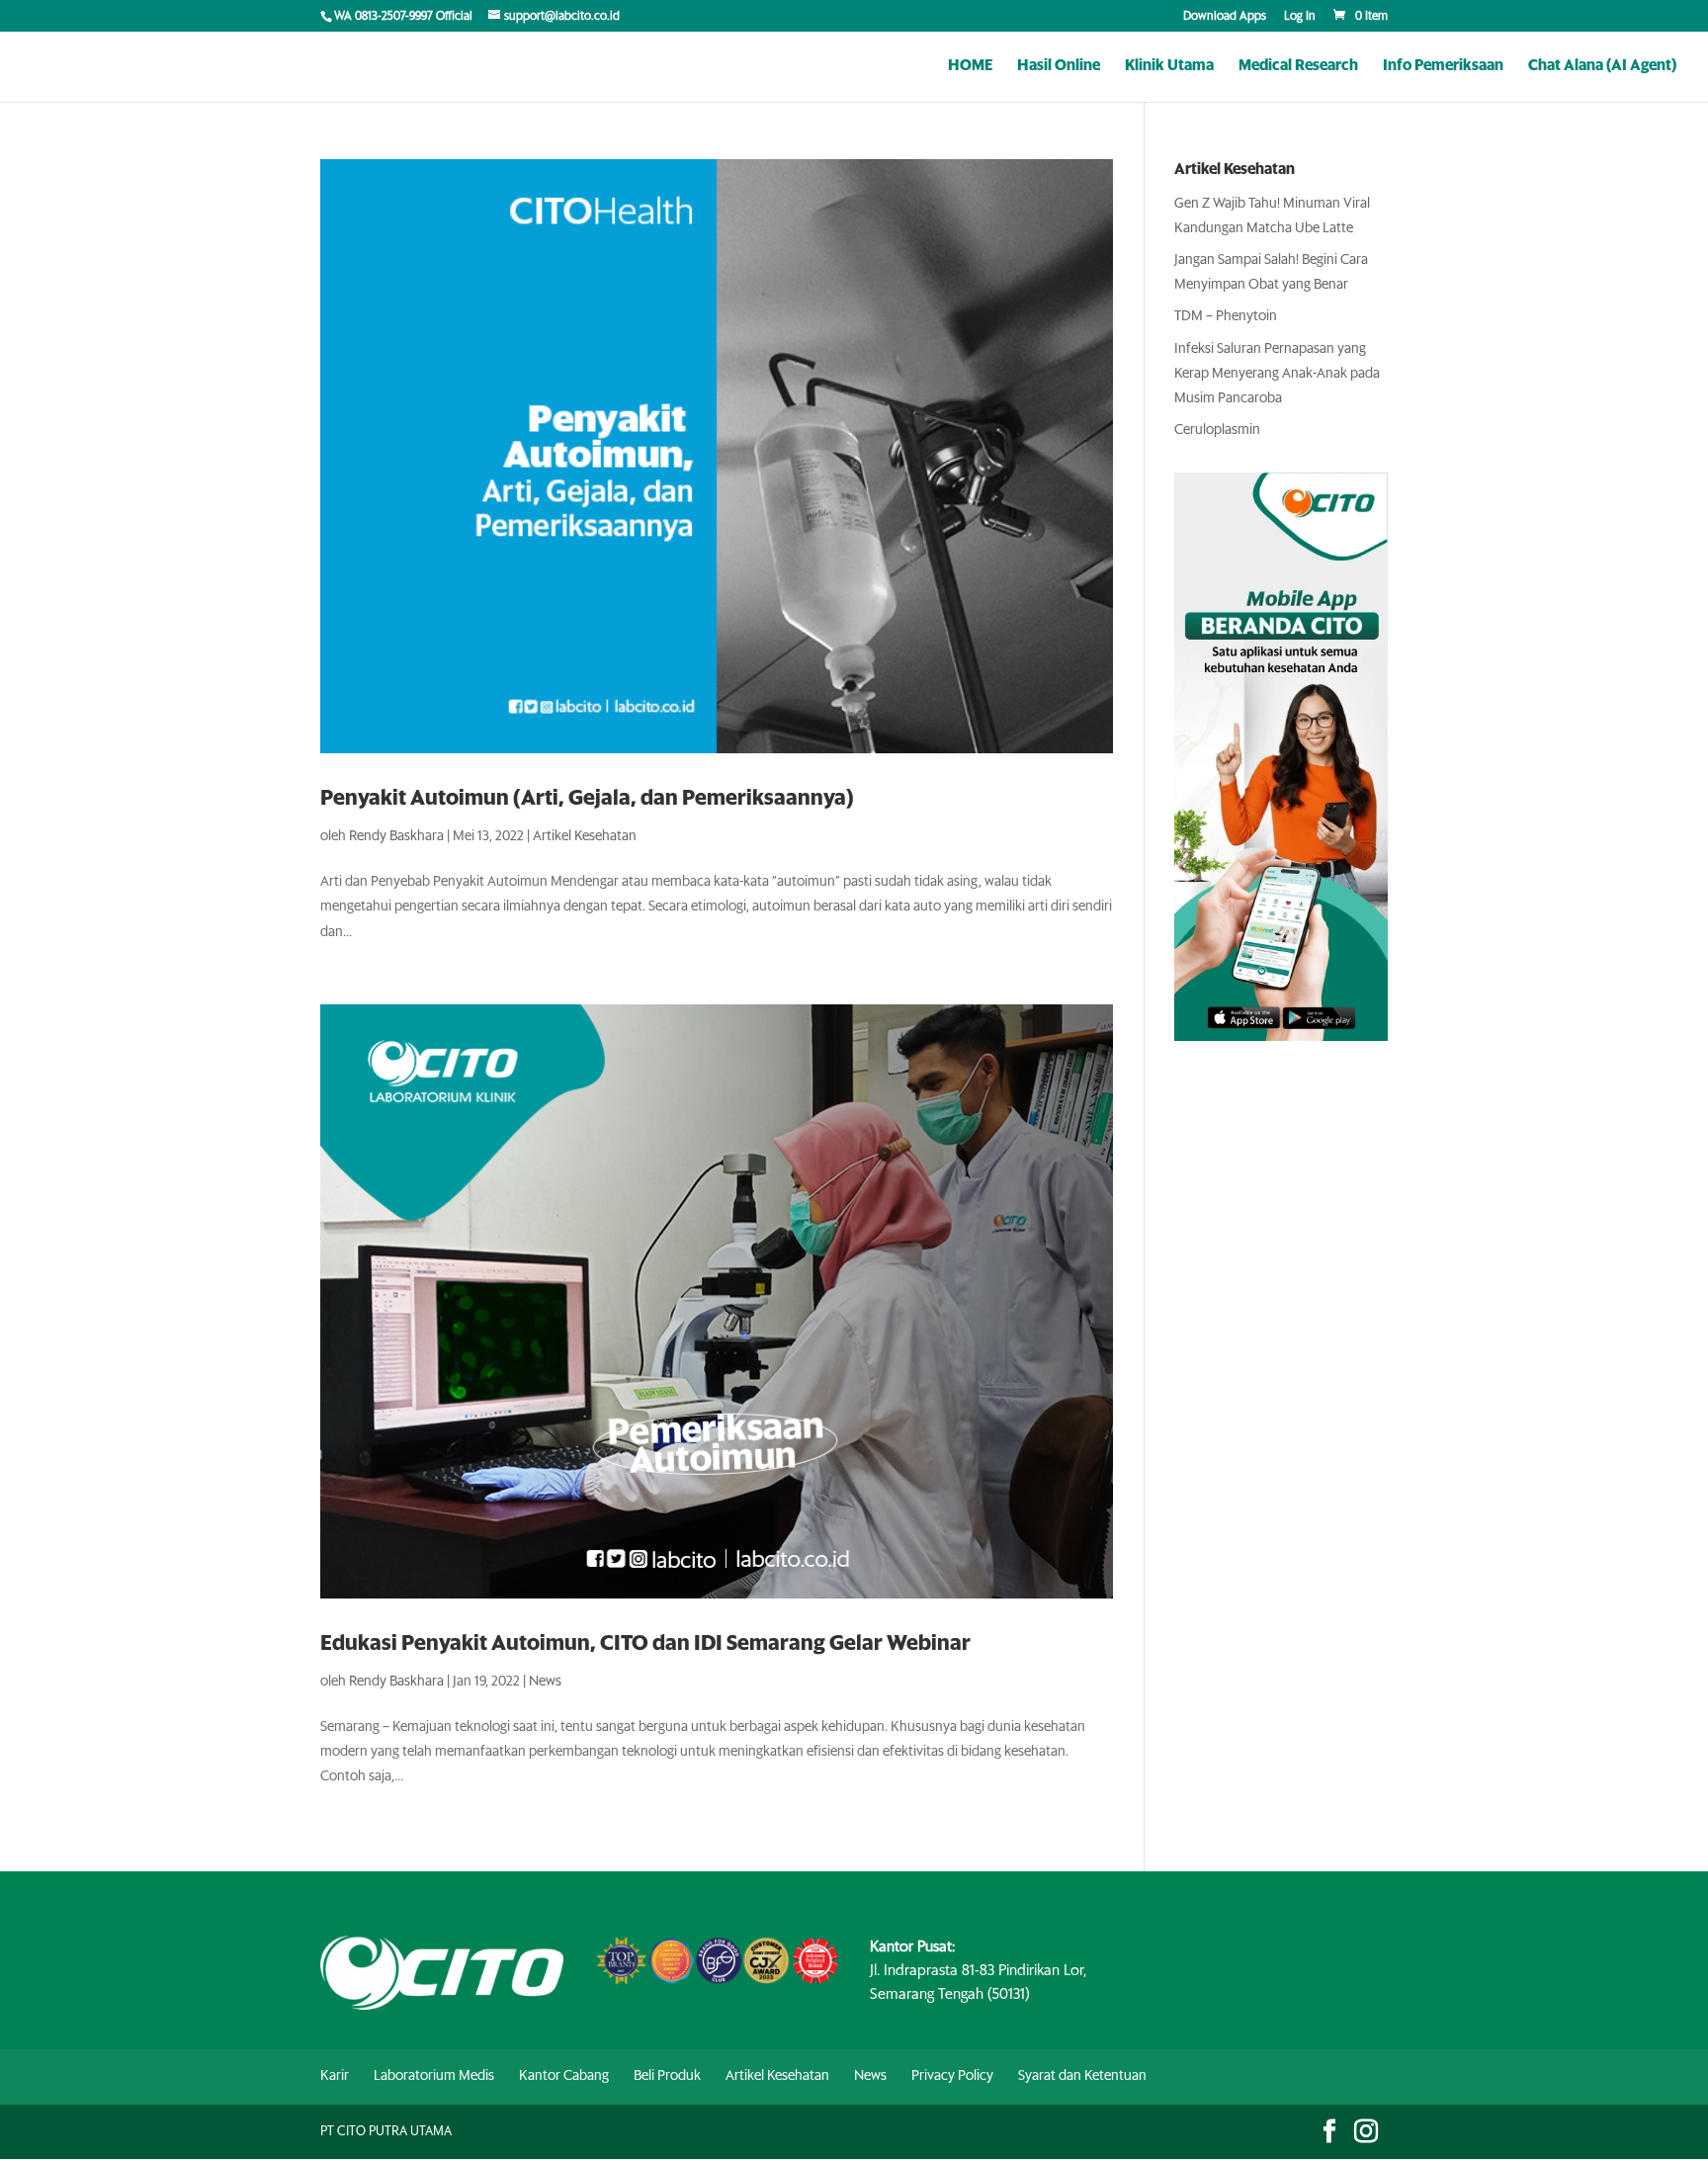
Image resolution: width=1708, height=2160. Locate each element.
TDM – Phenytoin (1226, 316)
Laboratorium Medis (434, 2076)
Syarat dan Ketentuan (1082, 2076)
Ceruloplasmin (1217, 430)
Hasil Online (1059, 66)
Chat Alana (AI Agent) (1602, 66)
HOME (970, 66)
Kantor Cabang (564, 2076)
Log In (1300, 17)
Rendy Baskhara (396, 836)
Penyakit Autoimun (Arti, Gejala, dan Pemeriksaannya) (587, 798)
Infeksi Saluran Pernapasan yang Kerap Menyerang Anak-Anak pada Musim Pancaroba (1277, 374)
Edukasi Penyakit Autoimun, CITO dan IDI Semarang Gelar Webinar (645, 1643)
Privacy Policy (952, 2076)
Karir (335, 2076)
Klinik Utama (1169, 66)
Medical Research (1298, 66)
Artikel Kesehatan (585, 836)
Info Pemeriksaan (1443, 66)
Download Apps (1225, 17)
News (545, 1682)
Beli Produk (667, 2076)
